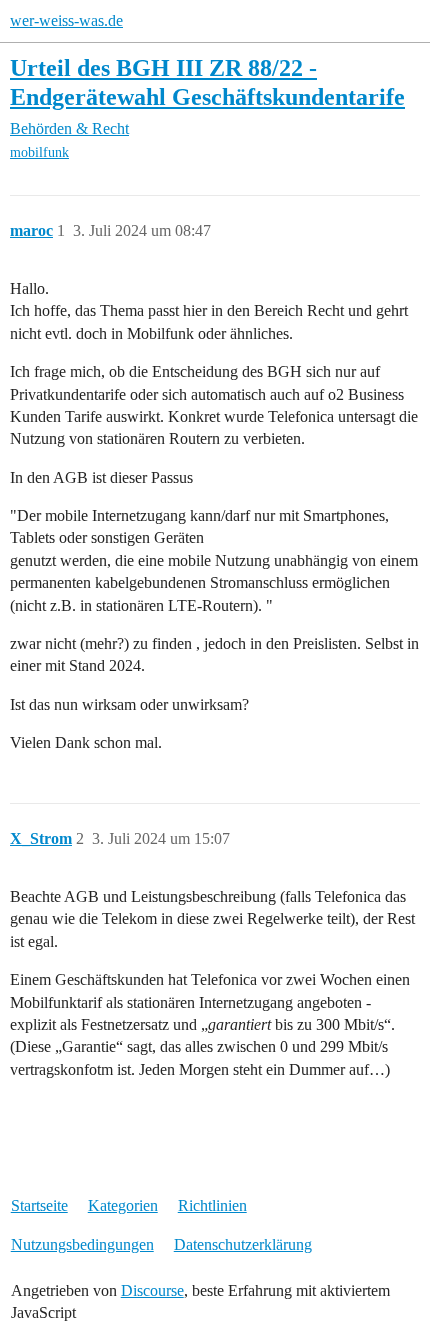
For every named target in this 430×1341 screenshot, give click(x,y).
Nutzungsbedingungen (82, 1244)
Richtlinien (212, 1205)
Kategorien (123, 1205)
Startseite (39, 1205)
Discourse (152, 1290)
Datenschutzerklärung (243, 1244)
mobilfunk (39, 152)
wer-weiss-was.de (66, 20)
